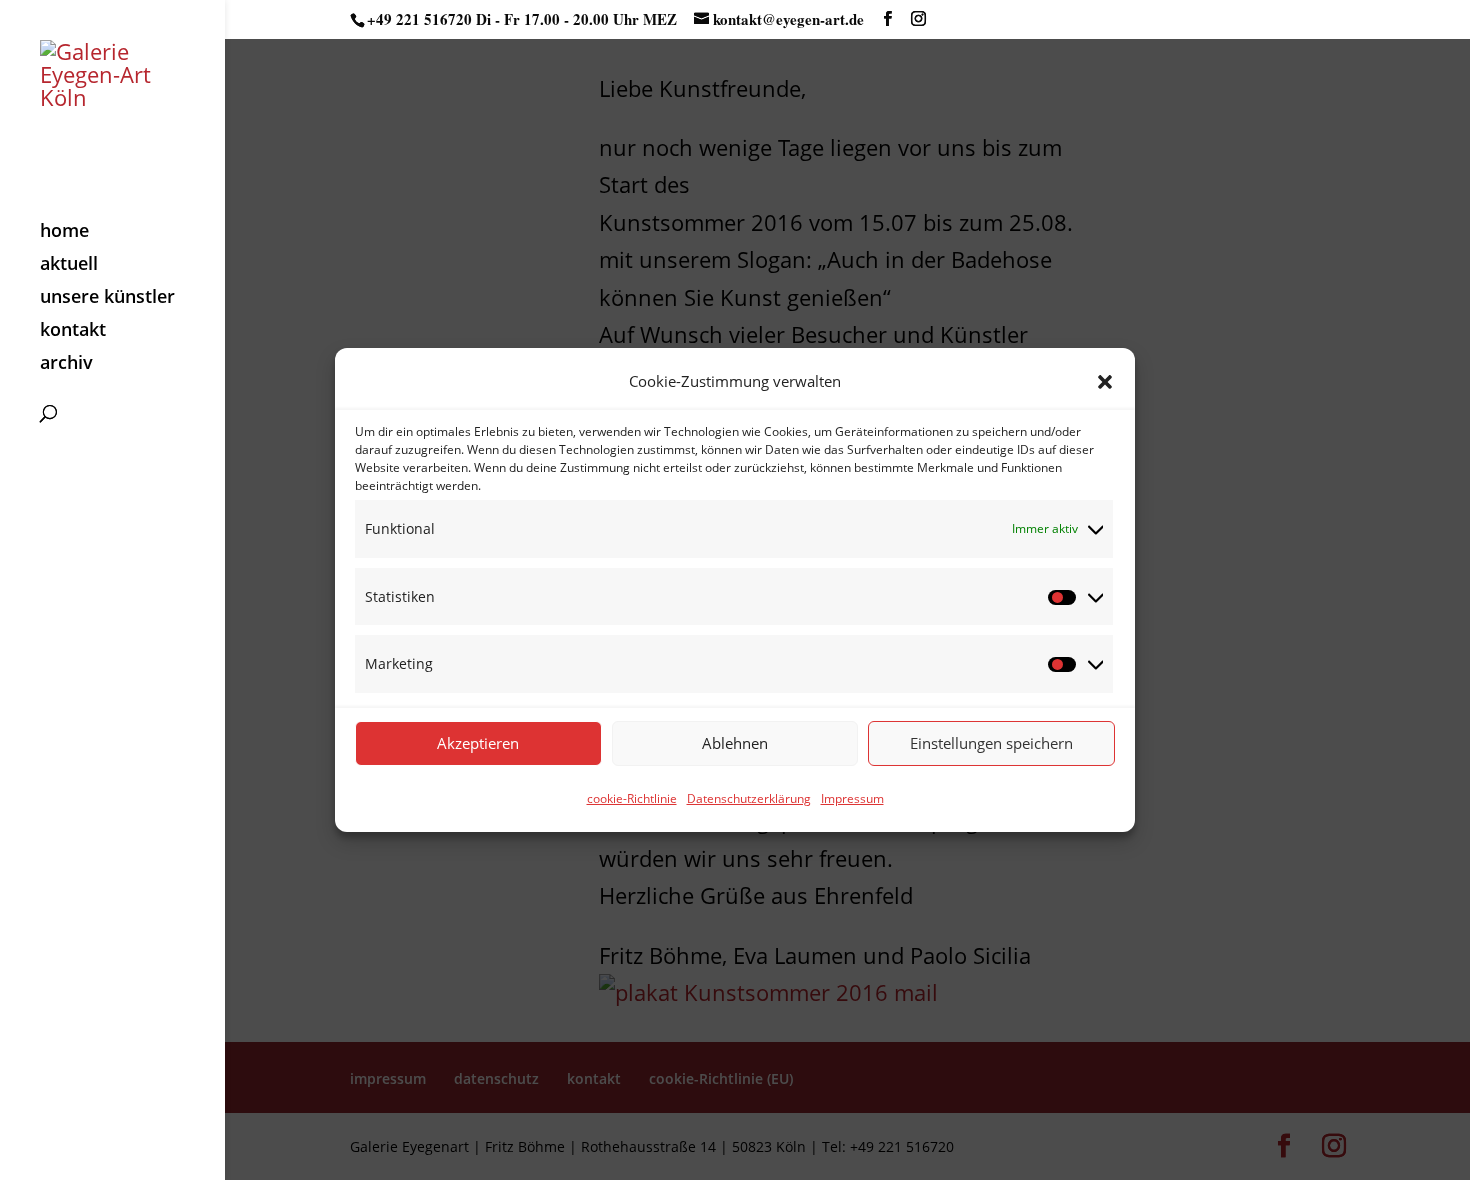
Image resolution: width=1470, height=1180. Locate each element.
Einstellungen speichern (991, 743)
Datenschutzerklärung (749, 798)
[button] (1105, 382)
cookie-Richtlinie (632, 798)
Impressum (852, 798)
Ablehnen (735, 743)
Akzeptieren (478, 743)
